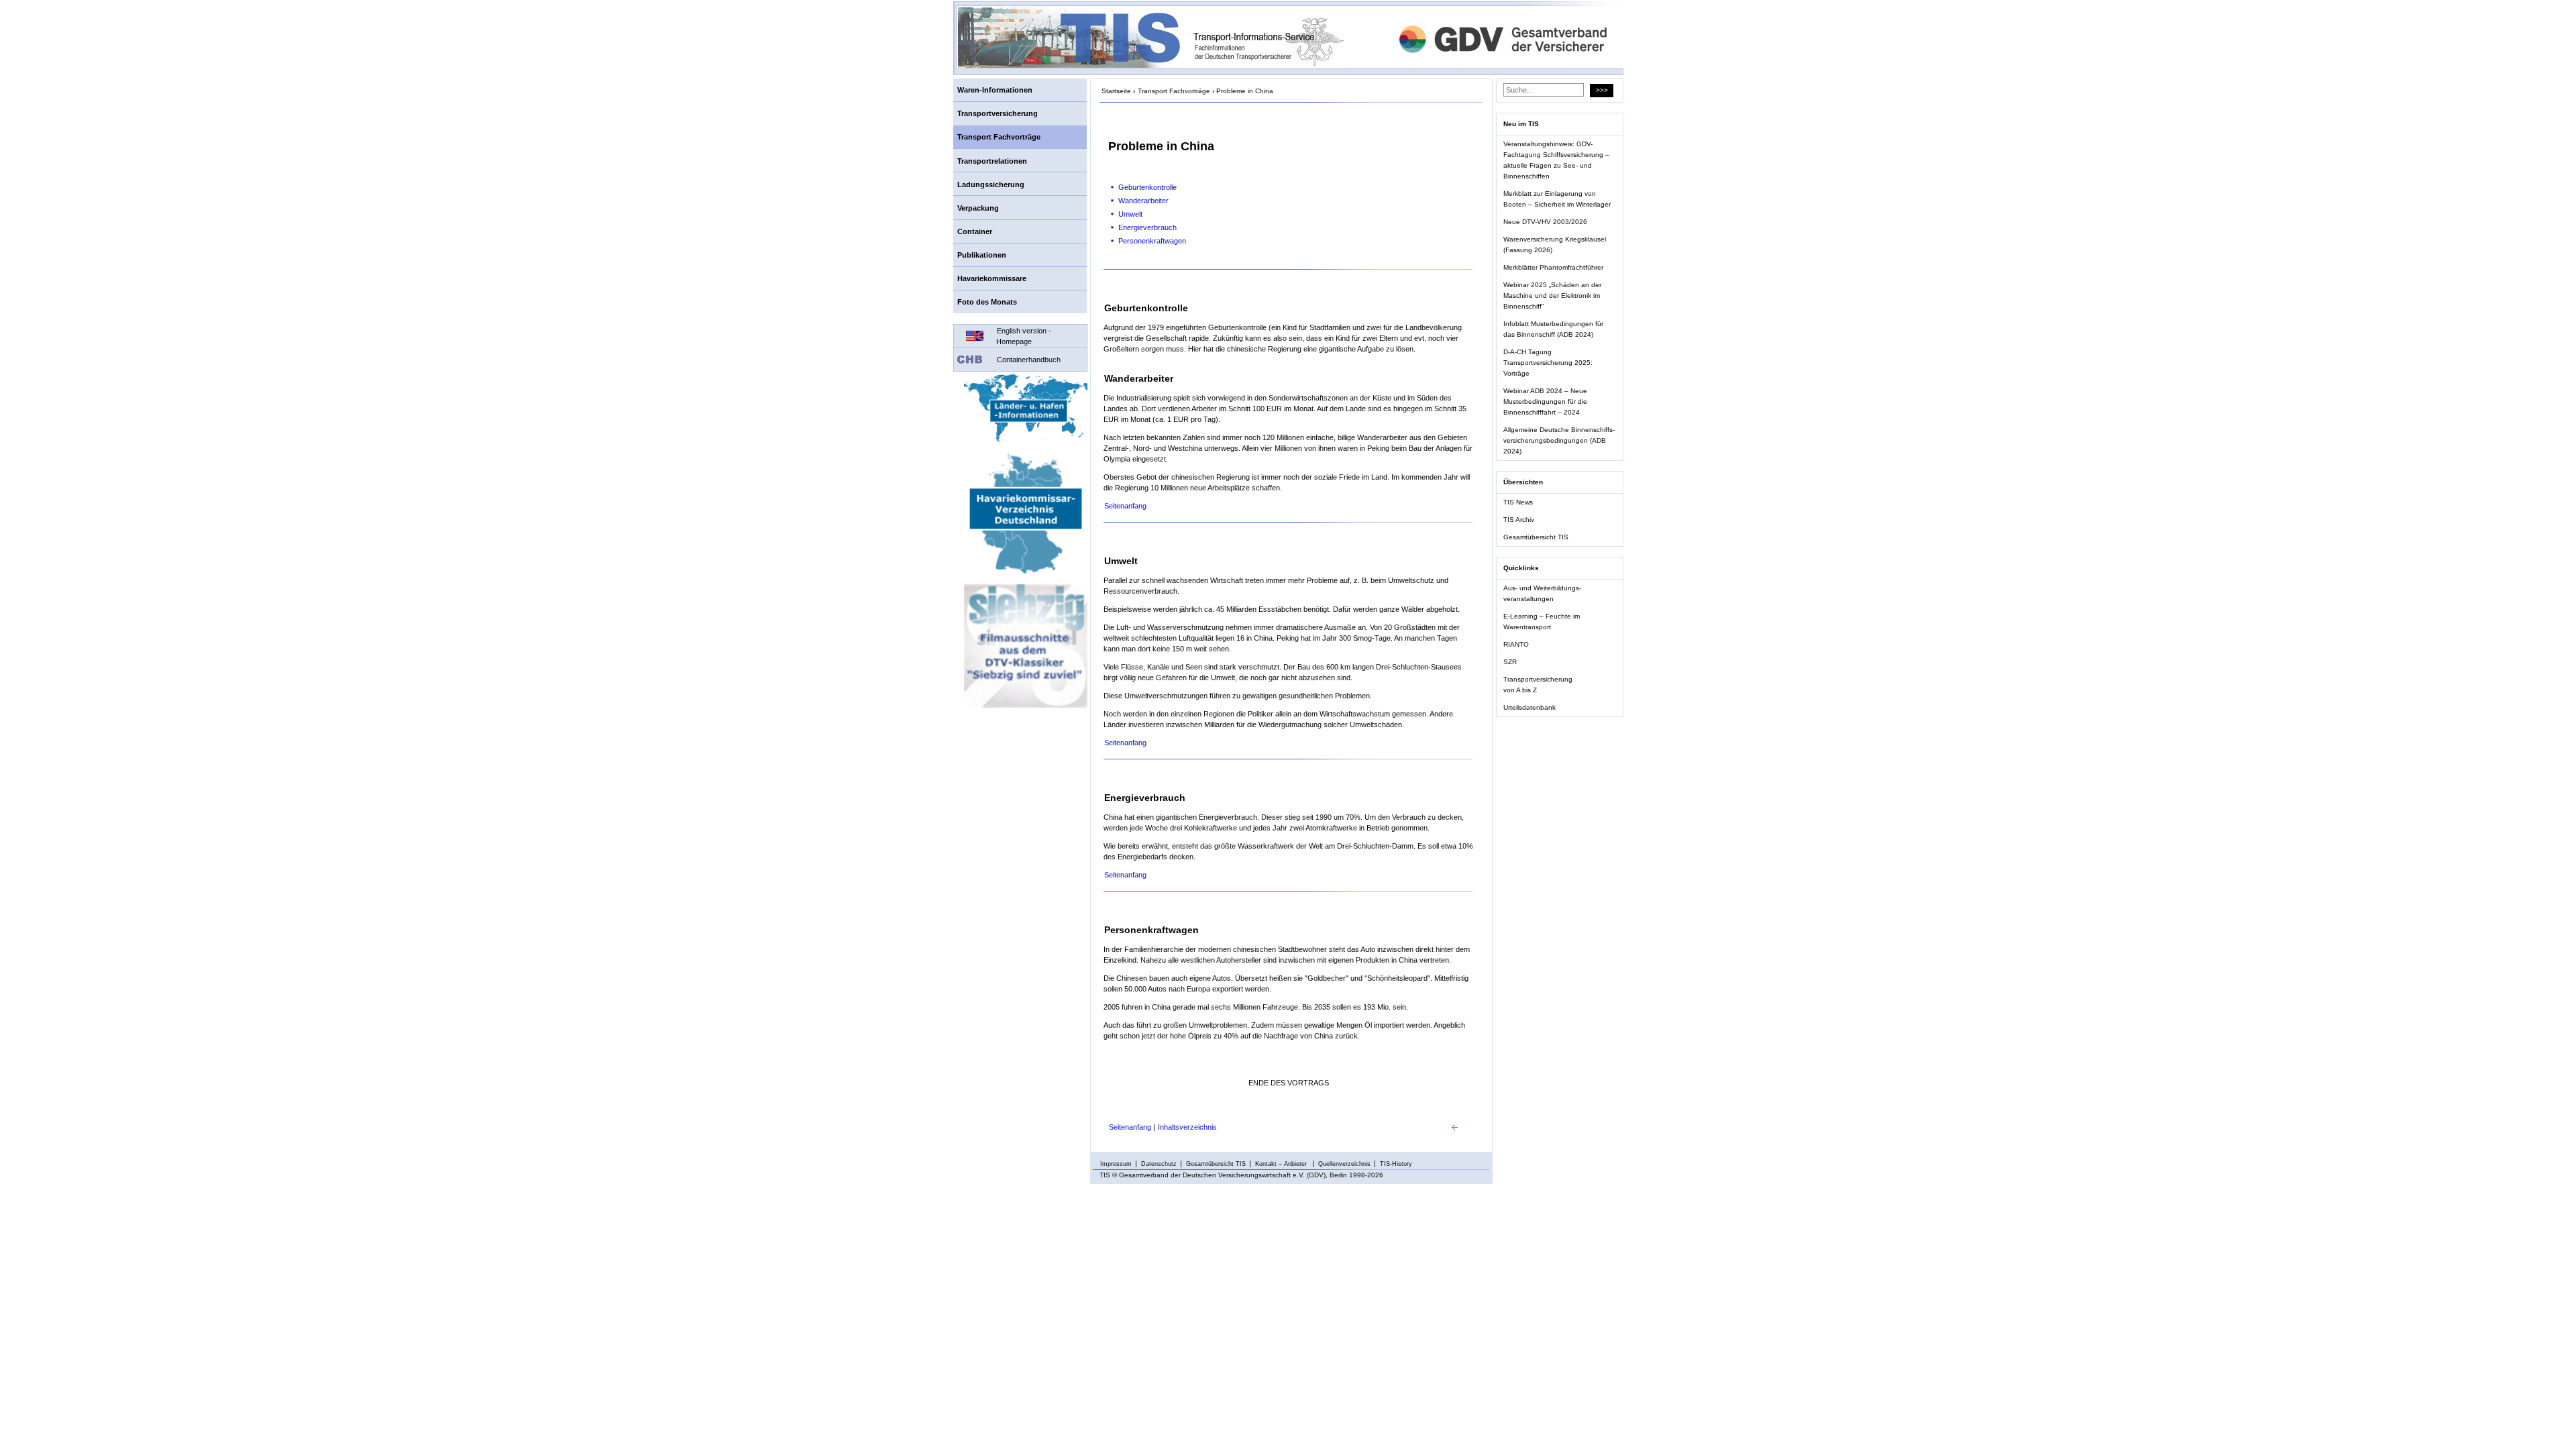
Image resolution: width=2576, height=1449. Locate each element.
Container (975, 231)
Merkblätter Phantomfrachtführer (1553, 267)
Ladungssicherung (991, 184)
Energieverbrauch (1147, 227)
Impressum (1116, 1164)
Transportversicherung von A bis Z (1538, 685)
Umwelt (1130, 214)
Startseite (1116, 91)
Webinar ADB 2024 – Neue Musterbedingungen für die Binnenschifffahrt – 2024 (1545, 401)
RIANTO (1516, 644)
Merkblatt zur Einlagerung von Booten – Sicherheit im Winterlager (1557, 199)
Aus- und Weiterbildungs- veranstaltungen (1542, 593)
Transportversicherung (998, 113)
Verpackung (978, 208)
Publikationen (982, 255)
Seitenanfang (1125, 506)
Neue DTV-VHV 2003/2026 (1545, 222)
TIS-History (1396, 1164)
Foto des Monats (987, 302)
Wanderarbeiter (1143, 201)
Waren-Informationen (995, 90)
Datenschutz (1159, 1164)
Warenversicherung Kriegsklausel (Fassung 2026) (1555, 245)
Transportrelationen (992, 161)
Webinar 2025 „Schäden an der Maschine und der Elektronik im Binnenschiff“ (1552, 296)
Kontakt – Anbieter (1282, 1164)
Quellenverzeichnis (1344, 1164)
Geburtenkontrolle (1147, 187)
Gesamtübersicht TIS (1536, 537)
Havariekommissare (992, 278)
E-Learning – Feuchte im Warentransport (1542, 622)
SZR (1510, 662)
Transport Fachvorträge (999, 137)
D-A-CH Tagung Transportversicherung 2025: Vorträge (1548, 363)
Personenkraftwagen (1152, 241)
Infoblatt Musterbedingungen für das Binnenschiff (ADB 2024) (1553, 329)
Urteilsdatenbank (1529, 707)
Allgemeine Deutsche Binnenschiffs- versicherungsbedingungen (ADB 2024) (1559, 440)
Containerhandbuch (1029, 360)
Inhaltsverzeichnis (1187, 1127)
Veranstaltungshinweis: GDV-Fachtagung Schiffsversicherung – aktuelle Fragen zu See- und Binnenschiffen (1556, 160)
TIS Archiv (1519, 520)
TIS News (1518, 502)
